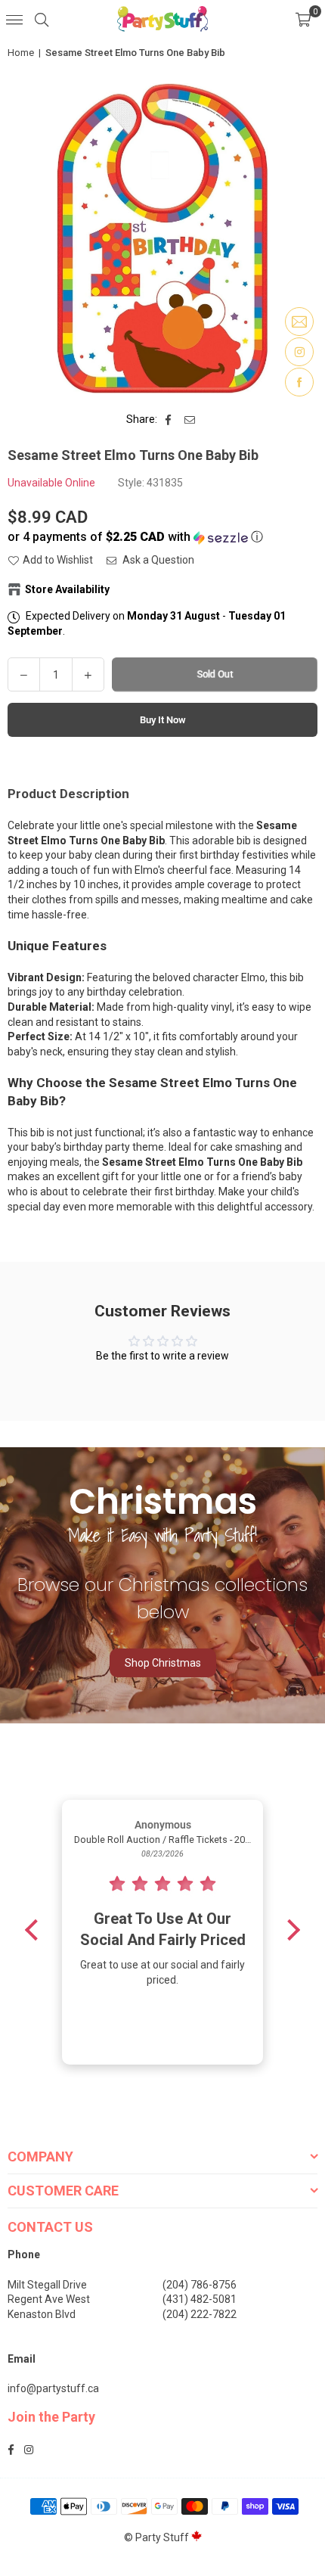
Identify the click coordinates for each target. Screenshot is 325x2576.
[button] (303, 19)
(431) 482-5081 (200, 2299)
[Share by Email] (190, 420)
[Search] (42, 19)
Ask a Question (157, 560)
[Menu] (14, 19)
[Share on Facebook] (169, 420)
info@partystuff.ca (53, 2388)
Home (21, 53)
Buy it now (163, 720)
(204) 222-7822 (200, 2314)
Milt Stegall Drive (47, 2285)
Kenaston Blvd (42, 2314)
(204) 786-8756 (200, 2285)
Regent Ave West (49, 2299)
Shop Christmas (163, 1663)
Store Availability (67, 589)
